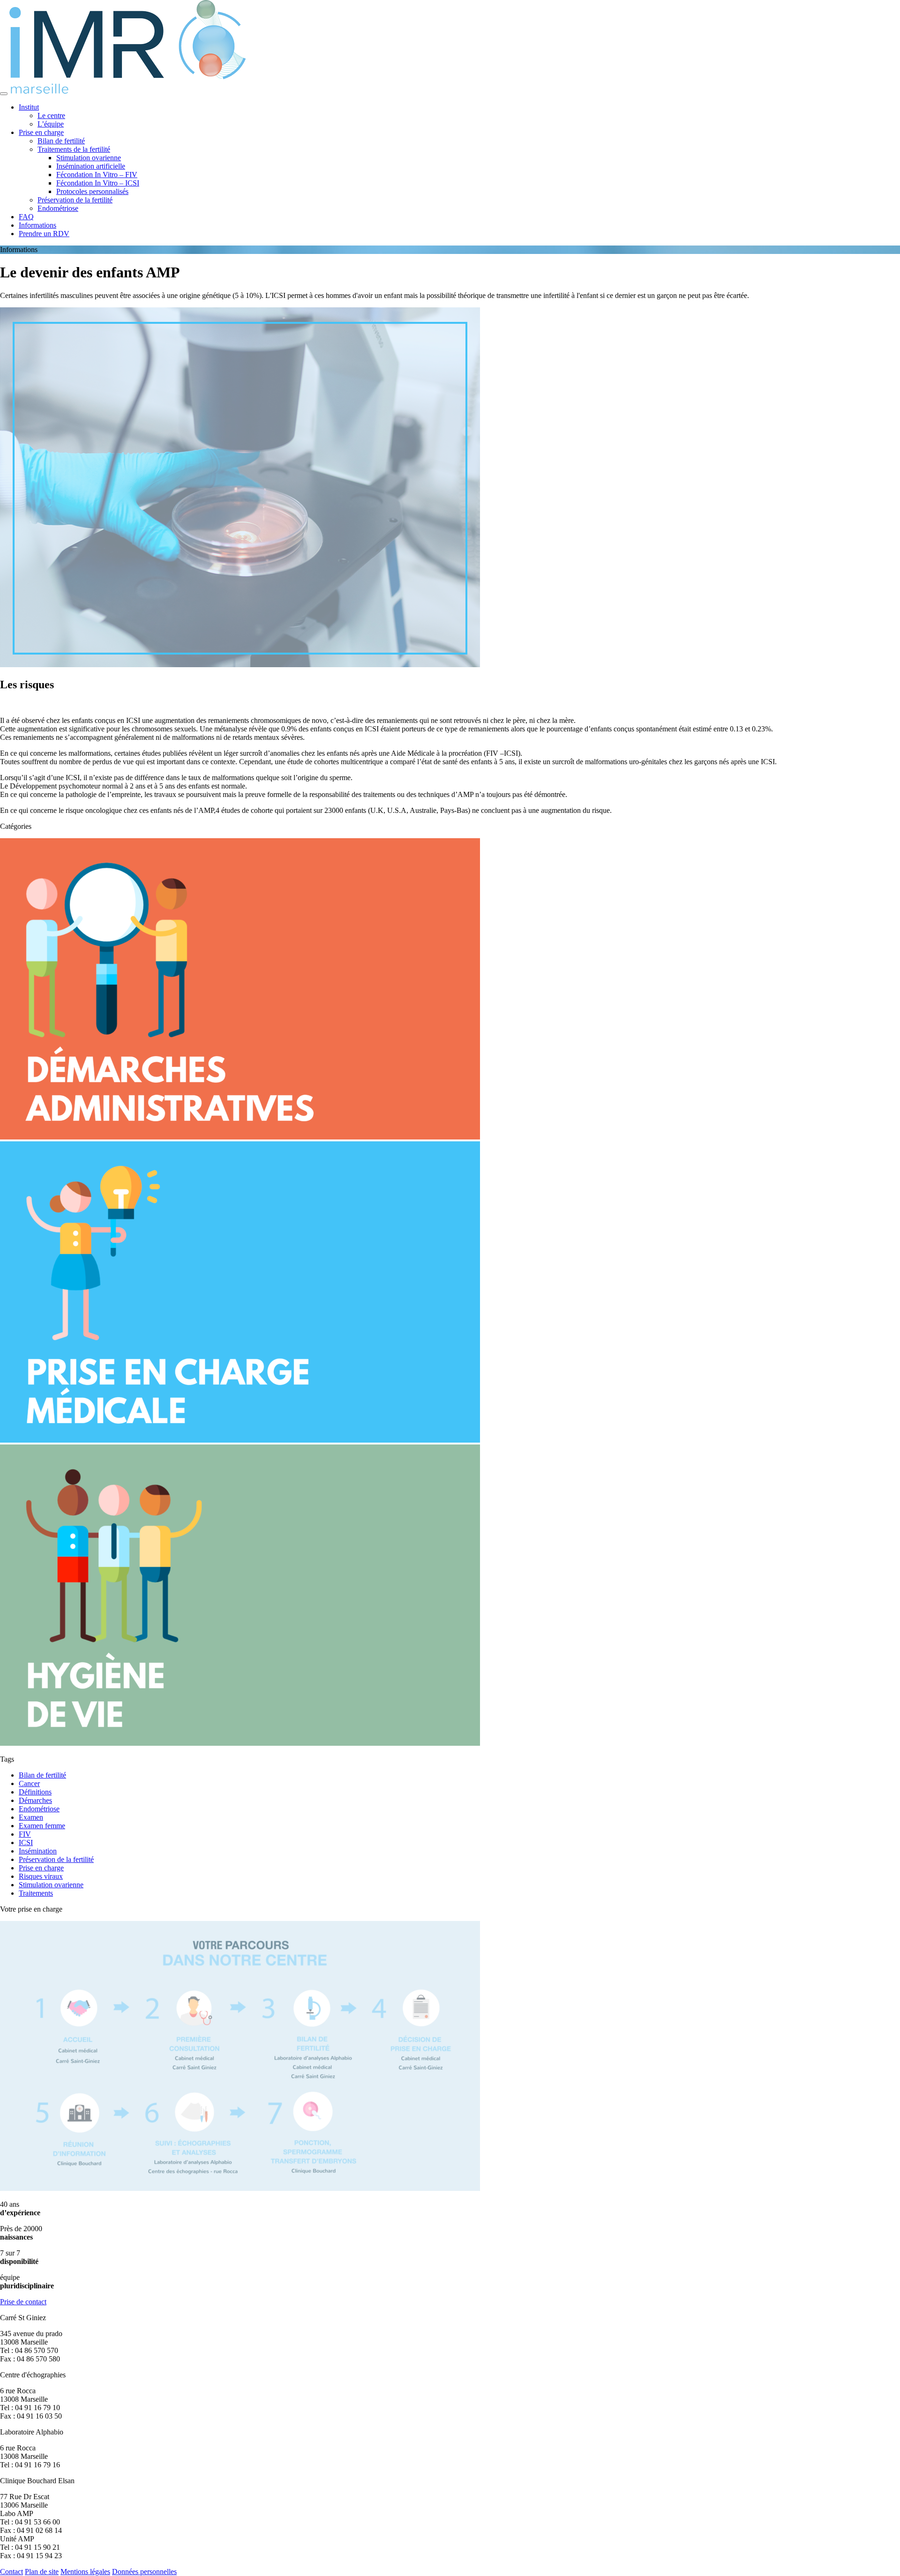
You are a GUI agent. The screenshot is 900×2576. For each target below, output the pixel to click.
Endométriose (58, 208)
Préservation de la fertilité (75, 200)
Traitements (36, 1893)
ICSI (26, 1843)
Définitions (35, 1792)
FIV (25, 1834)
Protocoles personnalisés (92, 191)
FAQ (26, 217)
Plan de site (42, 2572)
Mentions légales (85, 2572)
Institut (29, 107)
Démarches (35, 1800)
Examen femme (42, 1826)
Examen (31, 1817)
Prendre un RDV (44, 234)
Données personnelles (144, 2572)
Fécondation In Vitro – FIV (97, 175)
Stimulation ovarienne (89, 158)
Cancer (29, 1783)
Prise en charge (41, 132)
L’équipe (51, 124)
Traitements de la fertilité (74, 149)
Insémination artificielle (91, 166)
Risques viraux (41, 1876)
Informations (37, 225)
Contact (11, 2572)
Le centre (51, 115)
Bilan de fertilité (61, 141)
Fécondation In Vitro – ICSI (98, 183)
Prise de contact (23, 2302)
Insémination (38, 1851)
